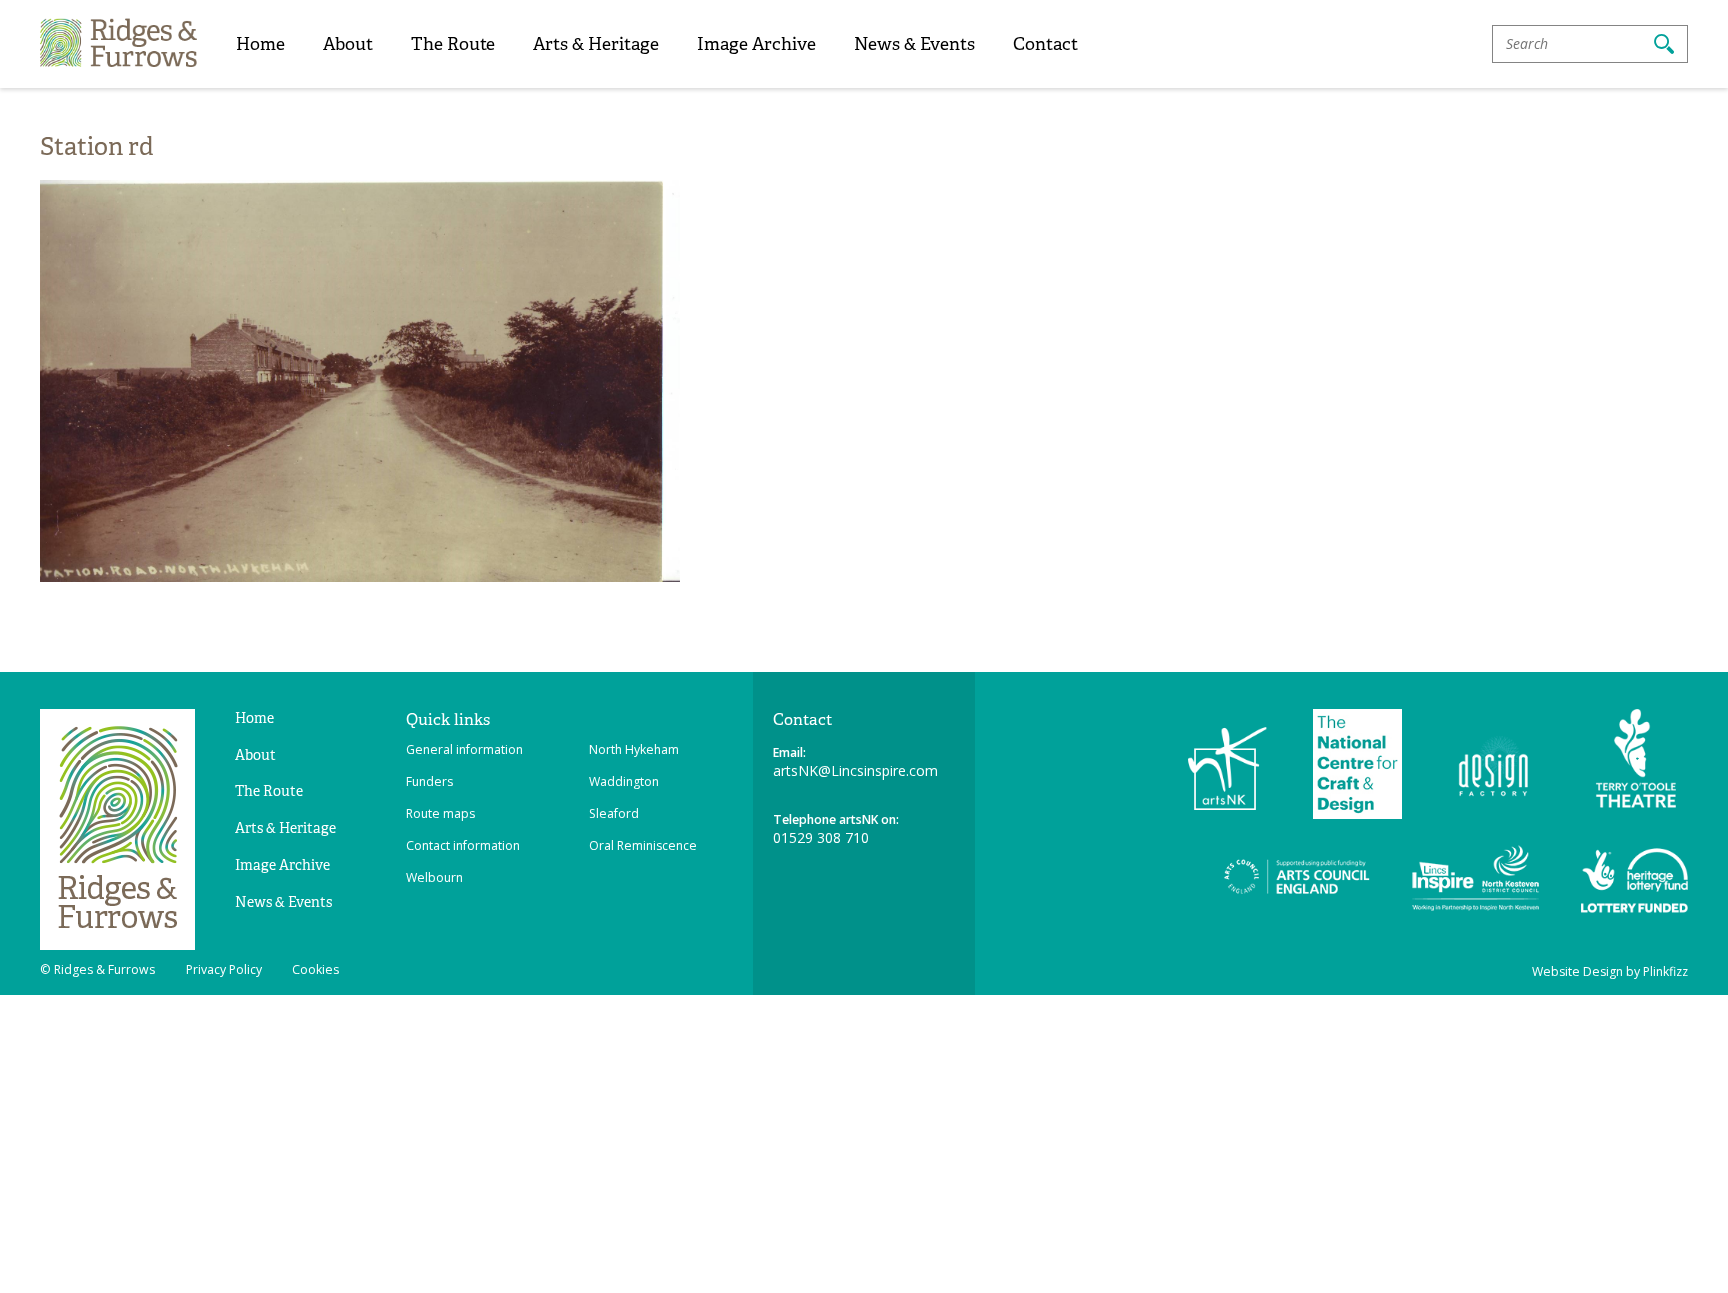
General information (464, 749)
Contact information (463, 845)
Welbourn (434, 877)
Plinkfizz (1665, 971)
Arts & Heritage (596, 43)
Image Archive (756, 43)
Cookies (315, 969)
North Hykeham (634, 749)
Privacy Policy (224, 969)
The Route (453, 43)
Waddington (624, 781)
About (348, 43)
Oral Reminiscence (643, 845)
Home (260, 43)
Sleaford (614, 813)
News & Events (914, 43)
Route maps (440, 813)
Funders (429, 781)
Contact (1045, 43)
